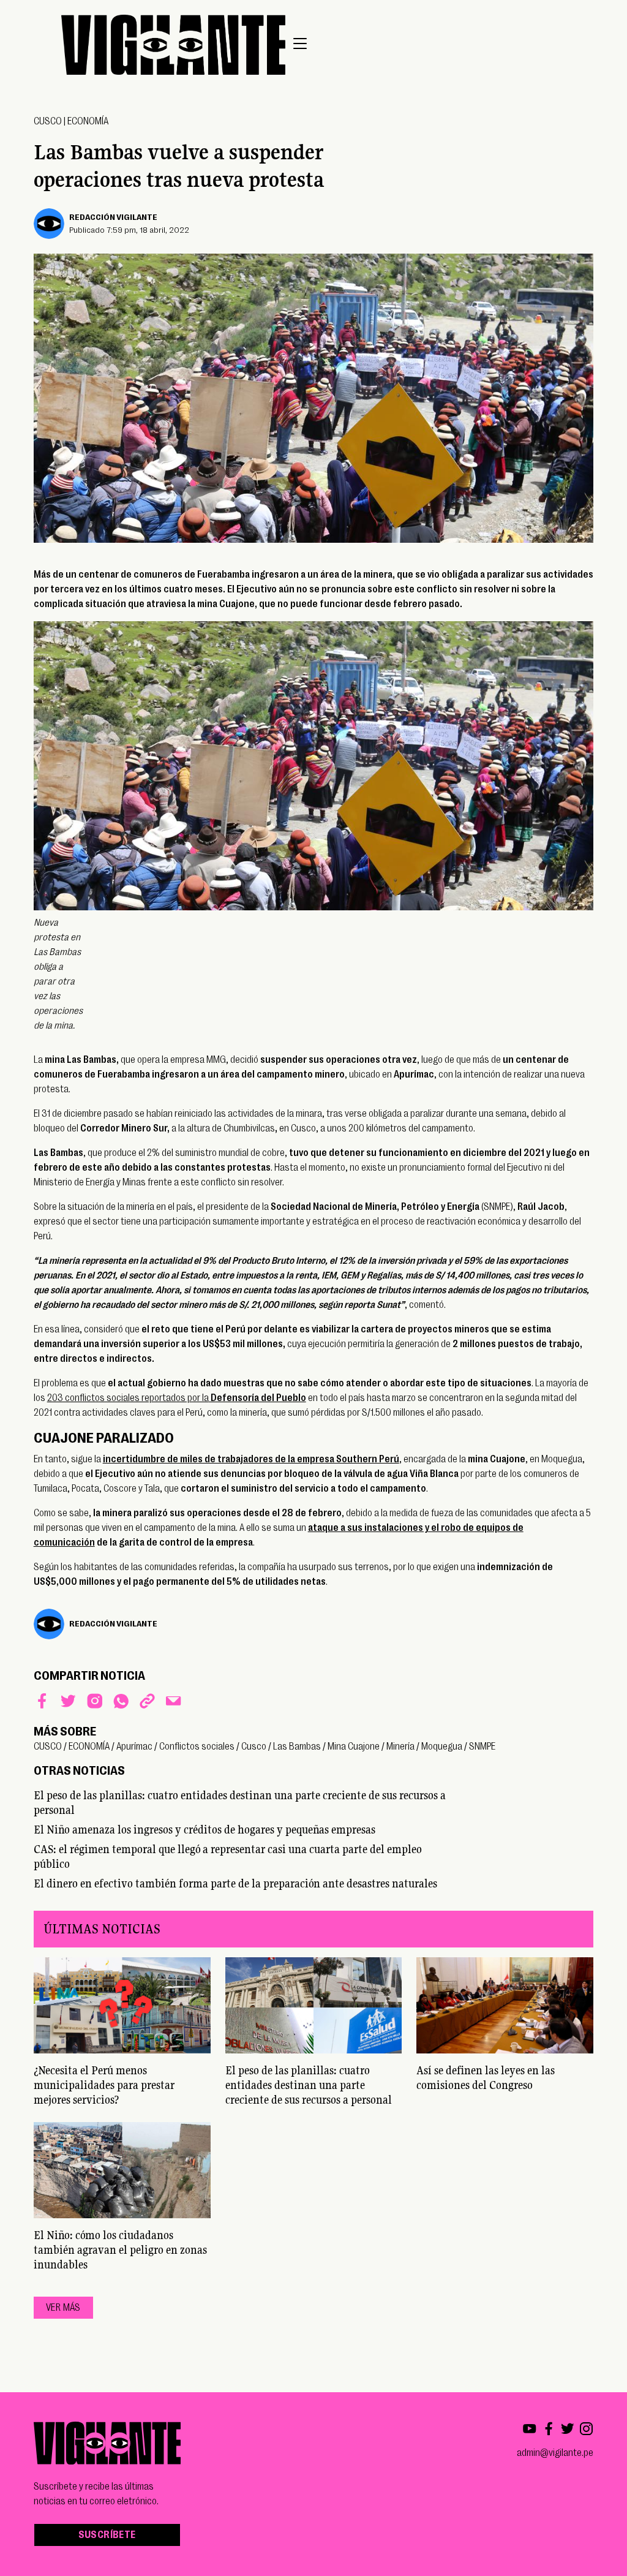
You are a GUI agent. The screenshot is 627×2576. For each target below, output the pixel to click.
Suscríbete (107, 2535)
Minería (400, 1747)
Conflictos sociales (197, 1747)
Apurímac (134, 1747)
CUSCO (48, 121)
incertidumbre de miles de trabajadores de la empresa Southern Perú (251, 1459)
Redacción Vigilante (113, 217)
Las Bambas (297, 1747)
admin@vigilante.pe (555, 2453)
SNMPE (482, 1747)
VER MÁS (63, 2308)
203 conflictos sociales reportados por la (177, 1398)
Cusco (254, 1747)
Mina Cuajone (354, 1747)
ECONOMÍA (88, 121)
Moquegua (442, 1747)
